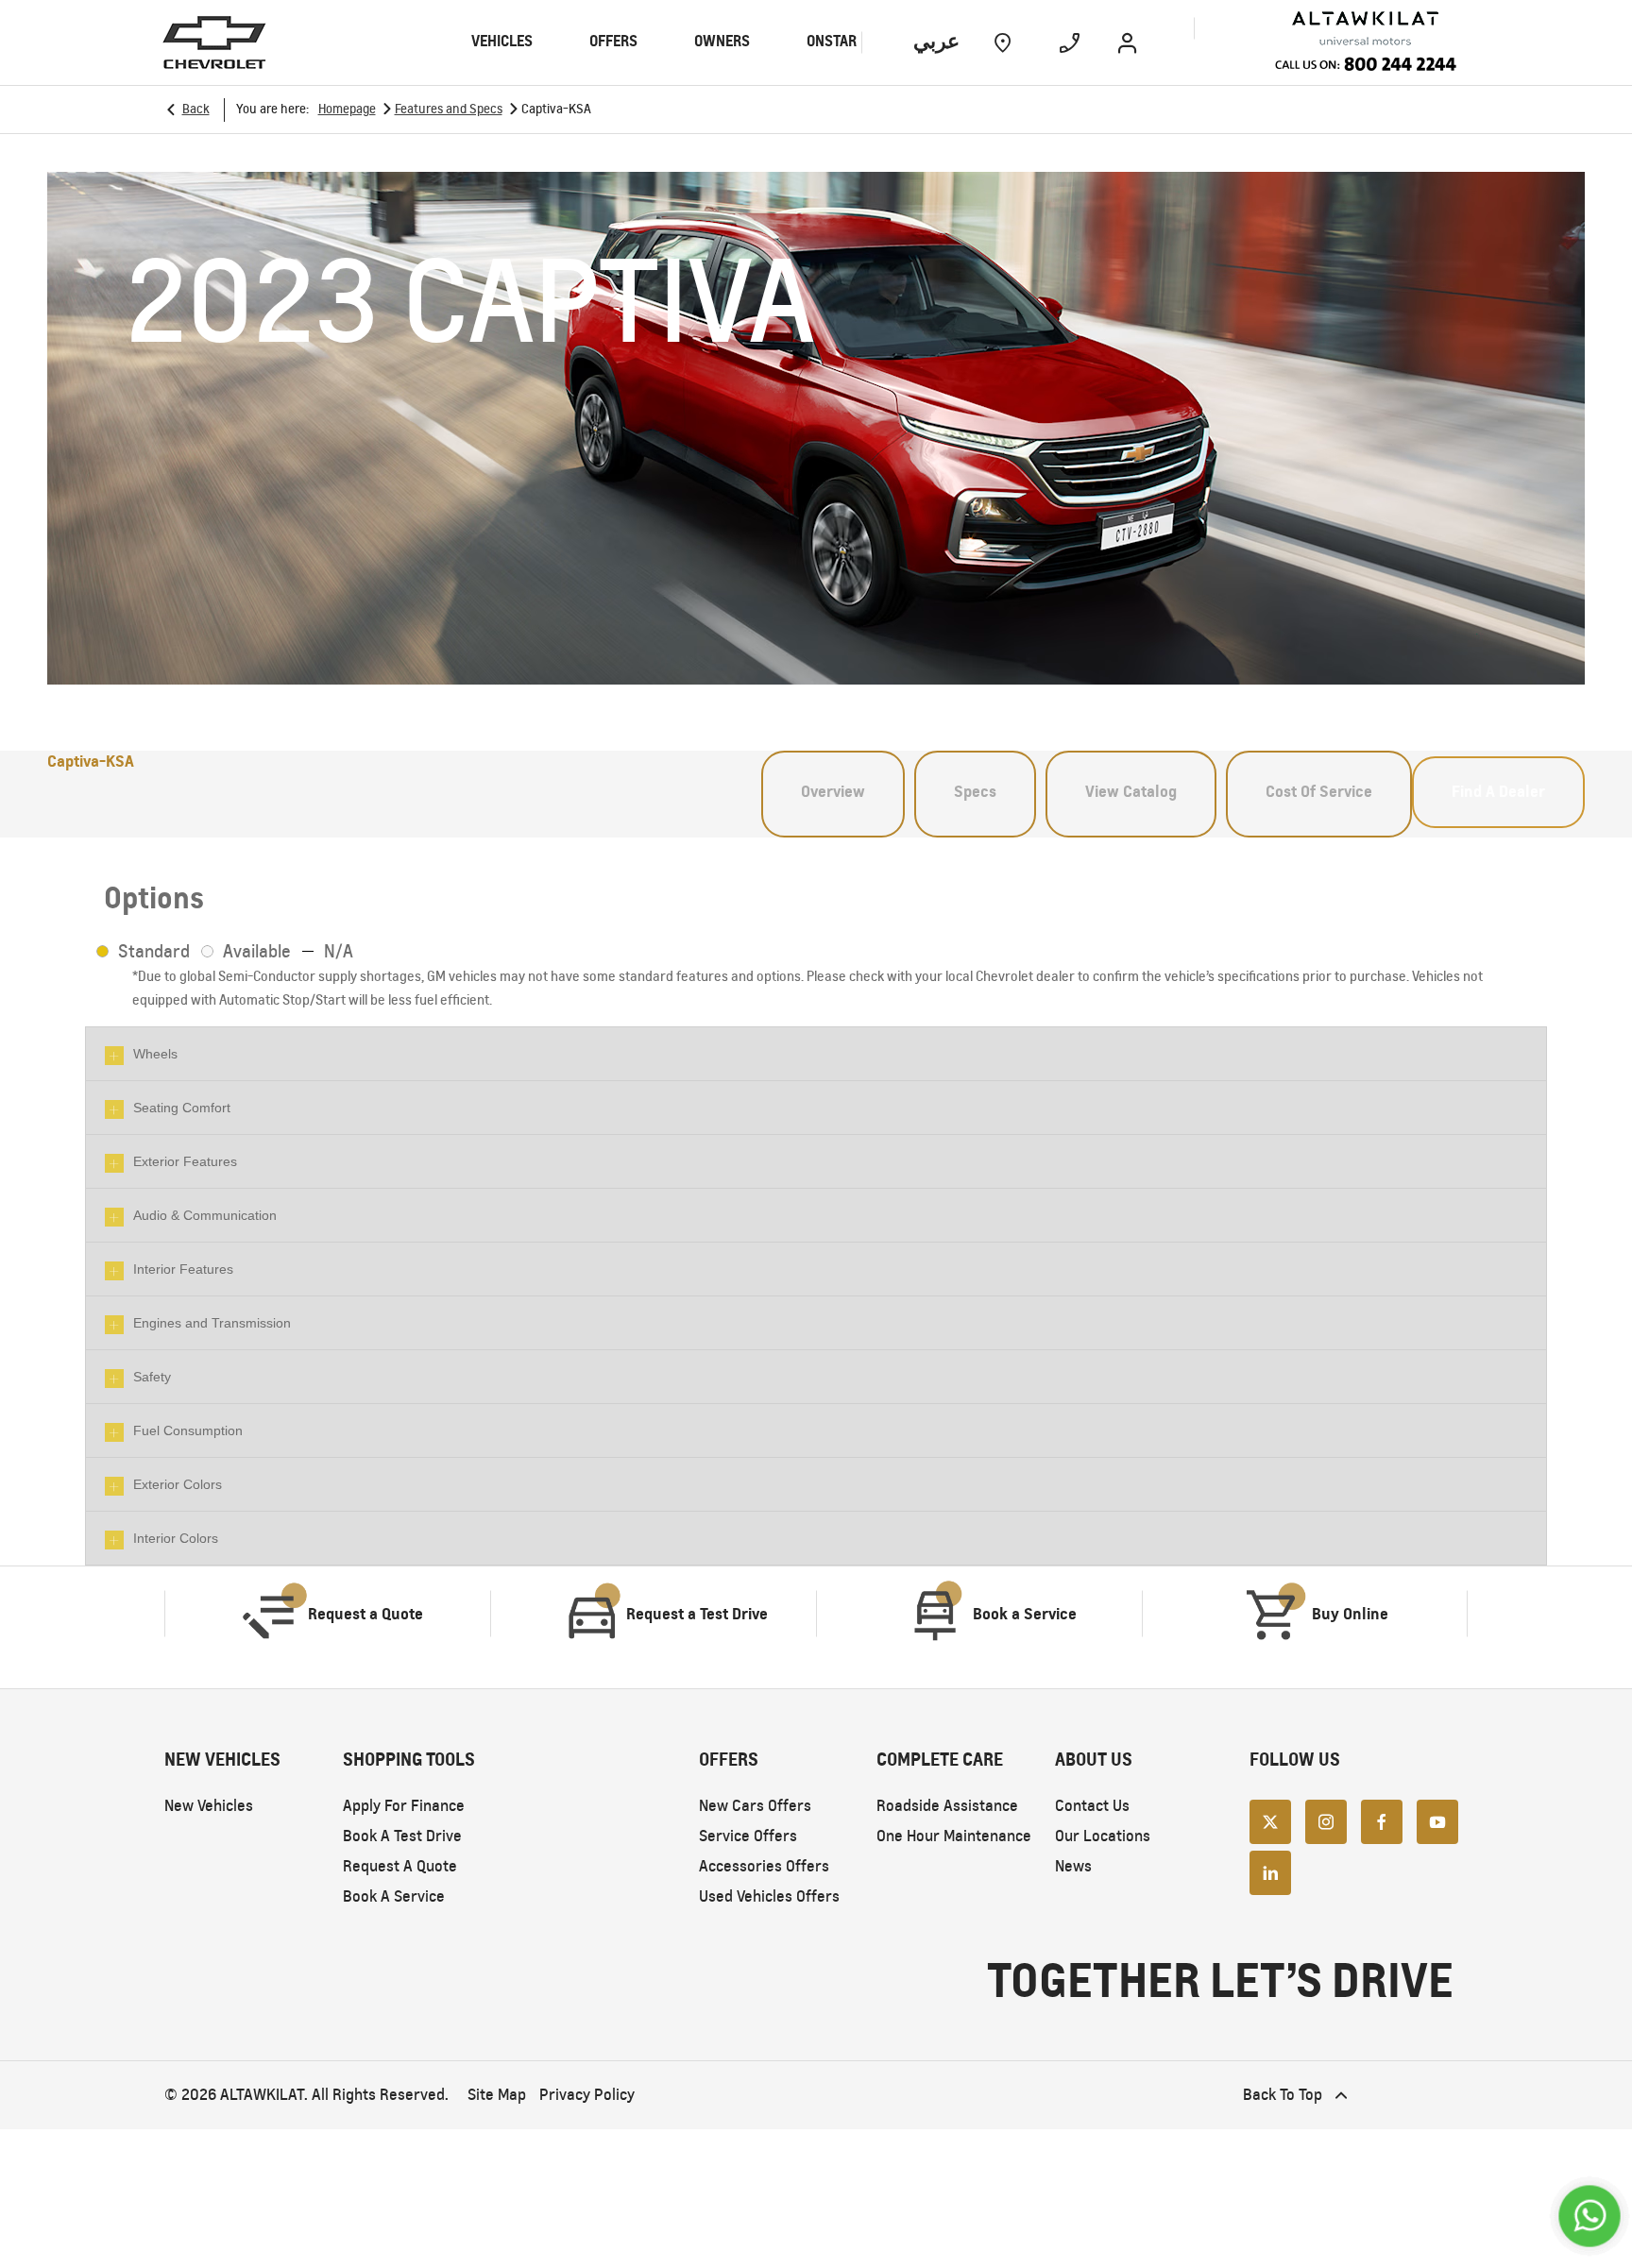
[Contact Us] (1070, 42)
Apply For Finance (404, 1806)
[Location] (1003, 42)
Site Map (497, 2095)
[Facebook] (1382, 1820)
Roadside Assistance (947, 1806)
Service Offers (748, 1836)
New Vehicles (209, 1806)
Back (196, 109)
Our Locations (1103, 1836)
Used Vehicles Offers (769, 1896)
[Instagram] (1326, 1820)
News (1073, 1866)
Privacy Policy (587, 2095)
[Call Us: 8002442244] (1365, 67)
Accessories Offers (764, 1866)
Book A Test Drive (402, 1836)
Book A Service (394, 1896)
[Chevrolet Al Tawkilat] (1327, 29)
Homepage (347, 109)
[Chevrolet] (214, 42)
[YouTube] (1437, 1820)
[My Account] (1127, 42)
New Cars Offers (755, 1806)
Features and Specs (449, 109)
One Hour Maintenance (954, 1836)
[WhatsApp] (1589, 2216)
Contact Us (1092, 1806)
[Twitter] (1270, 1820)
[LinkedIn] (1270, 1871)
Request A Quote (400, 1866)
